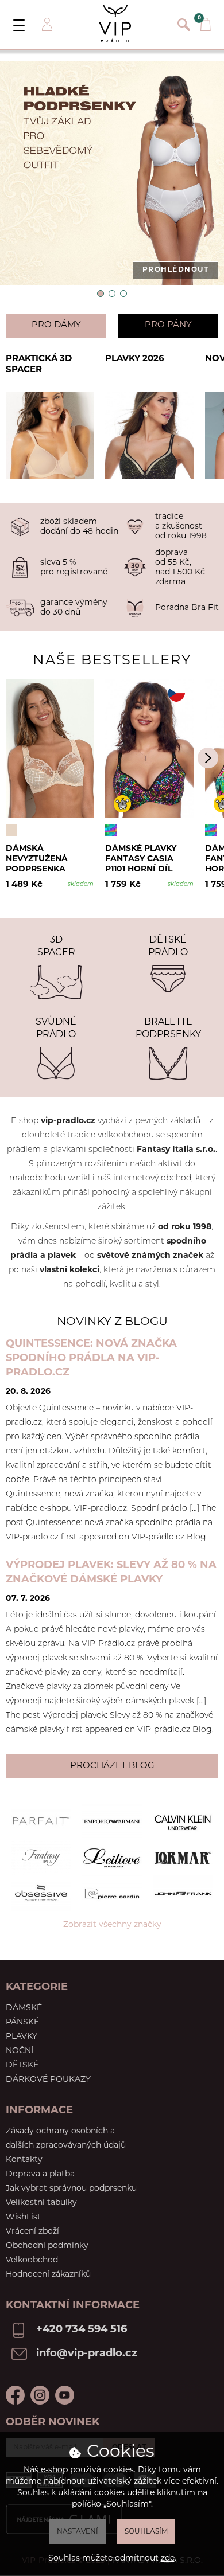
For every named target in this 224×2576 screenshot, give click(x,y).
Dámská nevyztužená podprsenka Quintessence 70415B (38, 859)
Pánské (22, 2022)
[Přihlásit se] (46, 25)
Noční (20, 2051)
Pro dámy (56, 325)
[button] (101, 294)
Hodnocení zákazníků (48, 2275)
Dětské (22, 2065)
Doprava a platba (40, 2174)
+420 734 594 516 (82, 2330)
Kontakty (24, 2160)
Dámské (24, 2008)
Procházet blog (112, 1766)
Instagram (40, 2395)
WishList (23, 2217)
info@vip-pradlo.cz (87, 2354)
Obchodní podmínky (47, 2246)
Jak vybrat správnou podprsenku (71, 2189)
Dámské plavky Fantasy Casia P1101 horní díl (141, 859)
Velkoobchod (32, 2260)
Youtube (65, 2395)
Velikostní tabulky (41, 2203)
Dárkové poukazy (48, 2080)
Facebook (15, 2395)
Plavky (22, 2037)
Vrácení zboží (32, 2232)
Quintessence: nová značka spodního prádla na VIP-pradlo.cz (91, 1359)
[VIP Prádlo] (115, 24)
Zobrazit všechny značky (112, 1925)
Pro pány (168, 325)
